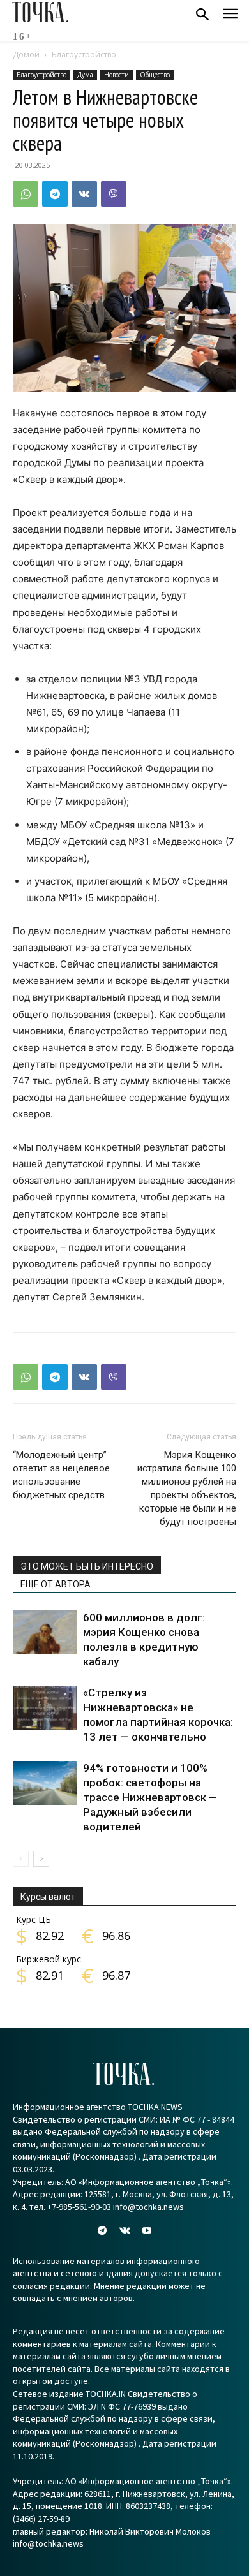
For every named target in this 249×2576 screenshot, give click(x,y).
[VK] (84, 194)
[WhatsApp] (26, 194)
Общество (155, 75)
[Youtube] (147, 2231)
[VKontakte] (124, 2231)
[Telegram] (55, 194)
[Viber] (114, 194)
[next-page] (41, 1859)
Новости (117, 75)
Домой (26, 55)
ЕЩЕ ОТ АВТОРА (56, 1584)
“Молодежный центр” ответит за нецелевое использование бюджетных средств (61, 1475)
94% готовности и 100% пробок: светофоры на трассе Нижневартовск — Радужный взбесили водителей (150, 1797)
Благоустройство (84, 55)
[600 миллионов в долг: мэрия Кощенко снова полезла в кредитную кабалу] (45, 1632)
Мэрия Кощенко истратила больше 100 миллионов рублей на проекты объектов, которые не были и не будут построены (187, 1488)
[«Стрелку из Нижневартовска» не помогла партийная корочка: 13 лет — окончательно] (45, 1708)
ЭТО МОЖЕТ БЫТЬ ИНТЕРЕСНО (87, 1566)
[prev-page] (21, 1859)
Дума (85, 75)
